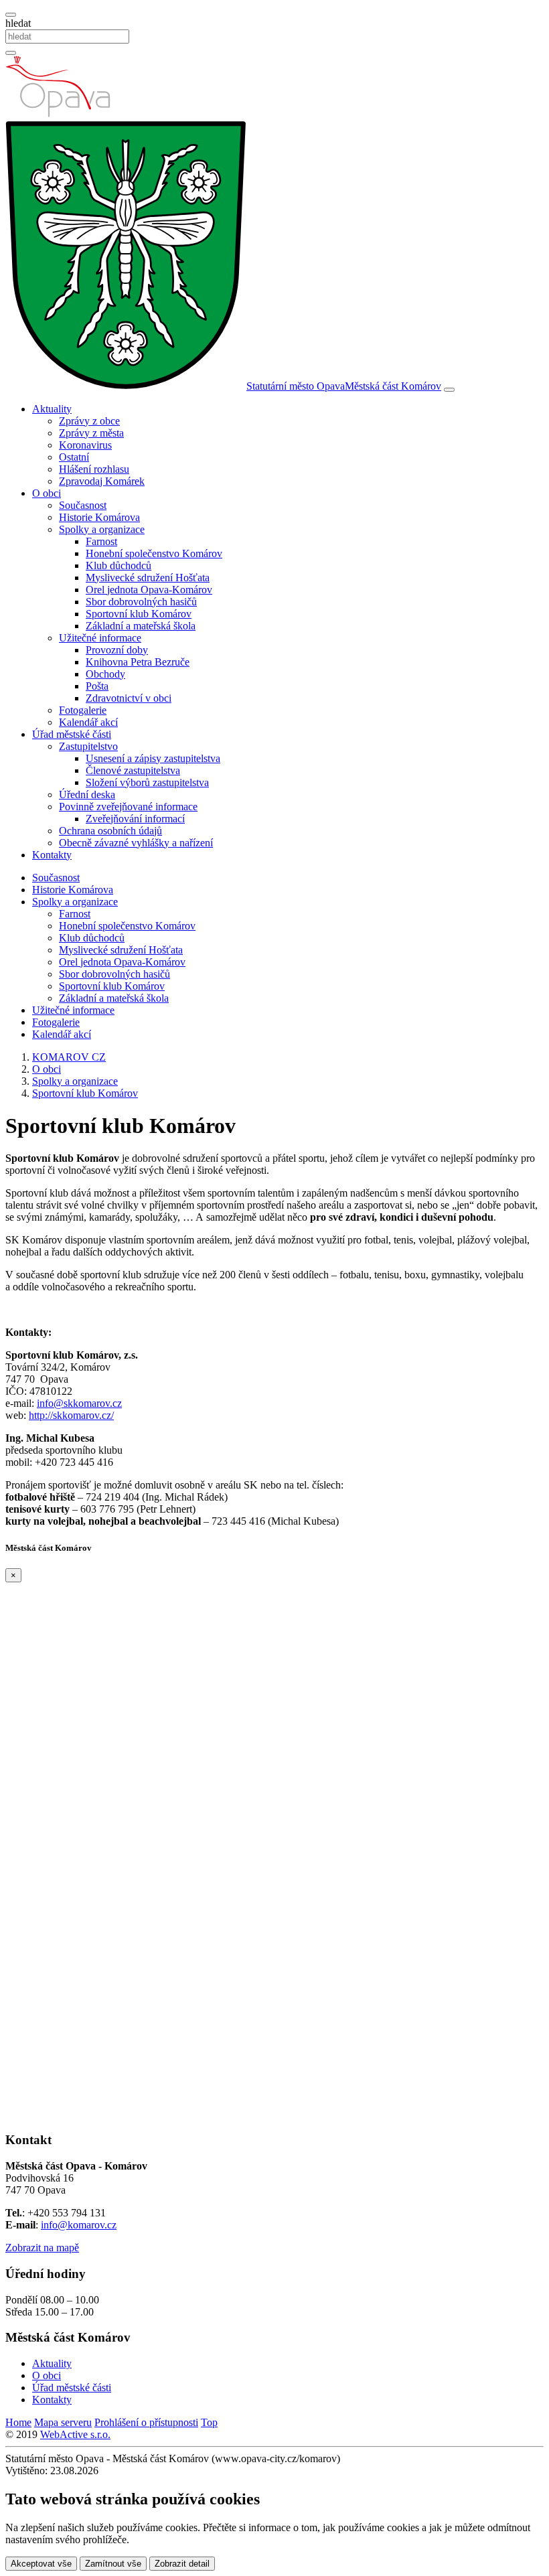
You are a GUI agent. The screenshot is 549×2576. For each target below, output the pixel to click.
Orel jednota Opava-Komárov (149, 590)
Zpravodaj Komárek (102, 481)
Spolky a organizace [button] (102, 529)
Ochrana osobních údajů (110, 831)
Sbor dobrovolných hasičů (141, 602)
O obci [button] (47, 493)
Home (18, 2422)
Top (209, 2422)
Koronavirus (85, 445)
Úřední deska (87, 794)
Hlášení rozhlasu (94, 469)
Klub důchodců (119, 565)
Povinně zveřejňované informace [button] (128, 807)
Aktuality (52, 2363)
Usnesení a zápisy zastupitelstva (153, 758)
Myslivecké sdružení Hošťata (148, 578)
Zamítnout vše (113, 2564)
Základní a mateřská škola (141, 626)
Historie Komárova (99, 517)
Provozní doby (117, 650)
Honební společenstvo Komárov (154, 553)
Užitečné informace (73, 1010)
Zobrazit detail (182, 2564)
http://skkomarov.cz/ (71, 1415)
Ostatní (74, 457)
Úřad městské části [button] (72, 734)
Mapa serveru (63, 2422)
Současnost (83, 505)
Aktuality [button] (52, 409)
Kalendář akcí (88, 722)
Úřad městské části (72, 2388)
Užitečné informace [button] (100, 638)
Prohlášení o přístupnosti (146, 2422)
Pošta (97, 686)
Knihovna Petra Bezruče (138, 662)
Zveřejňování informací (135, 819)
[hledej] (11, 53)
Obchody (105, 674)
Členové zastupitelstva (133, 770)
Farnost (101, 541)
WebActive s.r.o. (75, 2434)
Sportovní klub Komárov (139, 614)
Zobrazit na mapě (42, 2248)
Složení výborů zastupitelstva (147, 782)
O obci (47, 2375)
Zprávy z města (91, 433)
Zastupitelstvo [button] (88, 746)
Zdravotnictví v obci (129, 698)
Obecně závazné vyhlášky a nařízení (136, 843)
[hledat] (11, 15)
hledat (18, 23)
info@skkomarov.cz (79, 1403)
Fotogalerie (83, 710)
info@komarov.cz (79, 2225)
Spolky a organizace (75, 902)
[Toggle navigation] (449, 390)
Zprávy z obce (89, 421)
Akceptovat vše (41, 2564)
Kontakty (52, 855)
